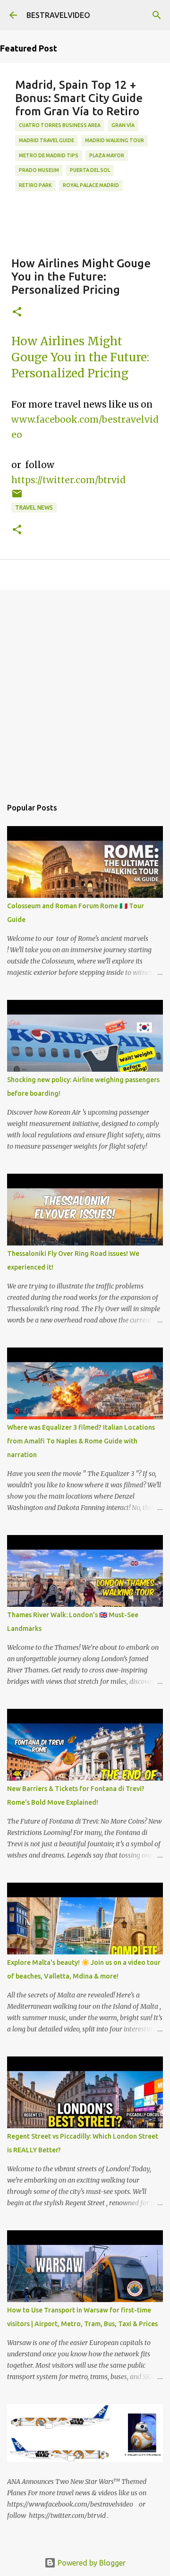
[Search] (157, 15)
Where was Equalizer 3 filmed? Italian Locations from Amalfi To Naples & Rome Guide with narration (81, 1441)
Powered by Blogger (91, 2563)
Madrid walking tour (115, 140)
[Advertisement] (85, 689)
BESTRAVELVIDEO (58, 15)
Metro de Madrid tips (49, 155)
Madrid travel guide (47, 140)
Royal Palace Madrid (91, 185)
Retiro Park (35, 185)
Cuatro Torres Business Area (60, 125)
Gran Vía (123, 125)
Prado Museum (39, 170)
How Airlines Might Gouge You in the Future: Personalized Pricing (80, 357)
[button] (17, 312)
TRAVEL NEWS (34, 508)
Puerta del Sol (90, 170)
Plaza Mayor (107, 155)
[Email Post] (17, 497)
